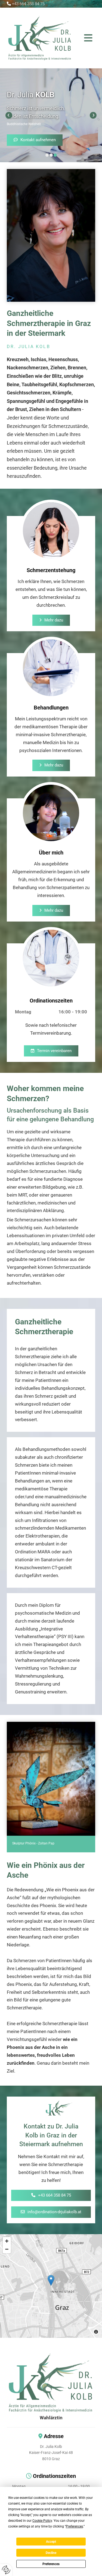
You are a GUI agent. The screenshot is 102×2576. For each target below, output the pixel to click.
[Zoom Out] (7, 2249)
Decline (51, 2553)
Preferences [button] (74, 2526)
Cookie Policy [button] (42, 2521)
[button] (84, 38)
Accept (51, 2542)
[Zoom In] (7, 2241)
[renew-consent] (6, 2570)
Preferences (51, 2564)
